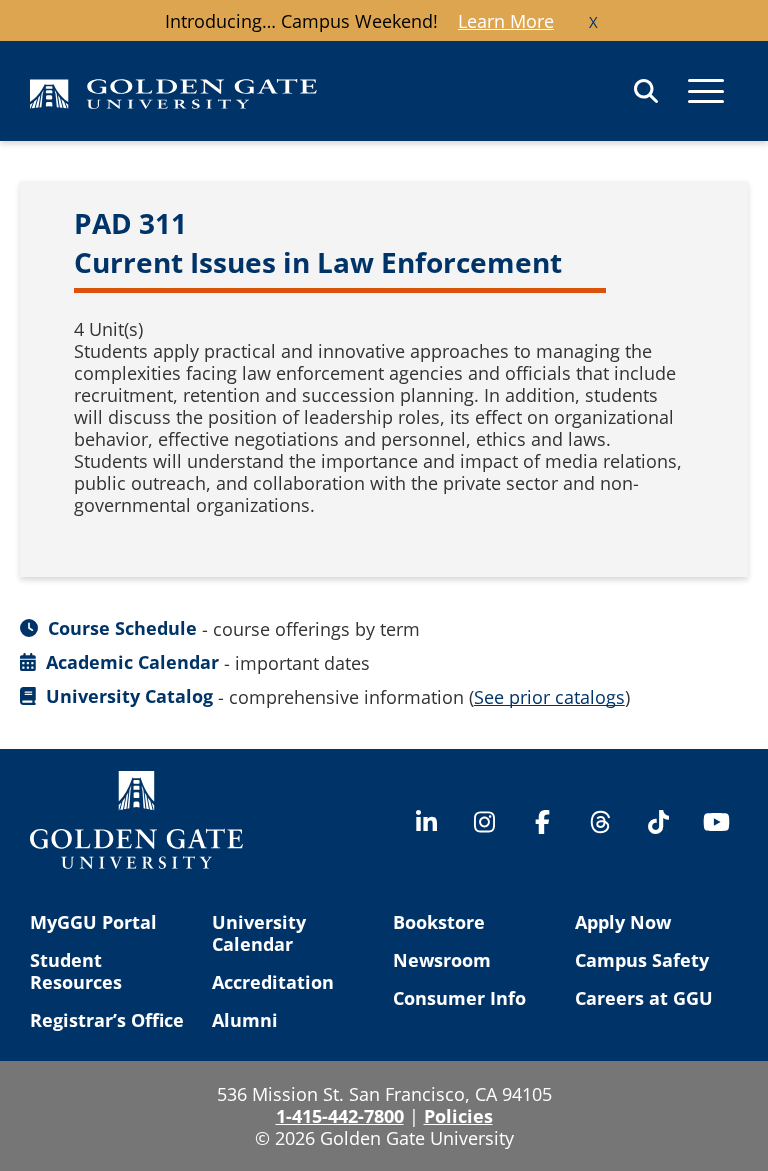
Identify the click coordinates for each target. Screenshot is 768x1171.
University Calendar (259, 933)
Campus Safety (642, 960)
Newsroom (442, 960)
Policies (458, 1116)
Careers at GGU (644, 998)
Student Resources (76, 971)
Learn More (506, 21)
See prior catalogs (549, 697)
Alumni (245, 1020)
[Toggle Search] (646, 91)
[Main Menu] (706, 91)
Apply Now (623, 922)
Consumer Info (459, 998)
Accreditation (273, 982)
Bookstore (439, 922)
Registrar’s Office (107, 1020)
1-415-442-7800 (340, 1116)
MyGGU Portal (93, 922)
